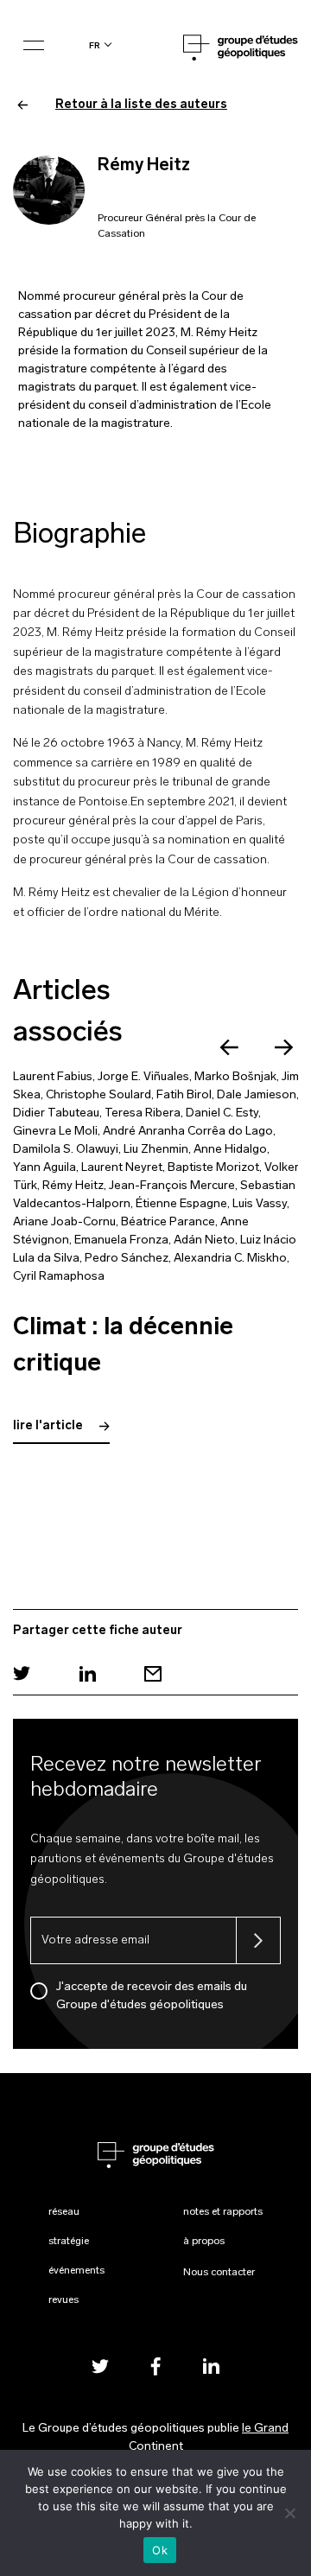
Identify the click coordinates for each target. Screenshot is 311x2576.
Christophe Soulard (98, 1095)
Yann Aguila (44, 1168)
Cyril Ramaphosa (59, 1277)
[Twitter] (22, 1673)
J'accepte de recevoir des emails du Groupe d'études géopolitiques (152, 1996)
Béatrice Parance (168, 1222)
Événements (76, 2271)
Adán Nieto (204, 1240)
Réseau (64, 2212)
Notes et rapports (223, 2212)
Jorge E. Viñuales (143, 1077)
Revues (63, 2300)
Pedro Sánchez (127, 1259)
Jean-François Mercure (172, 1186)
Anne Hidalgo (230, 1150)
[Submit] (258, 1940)
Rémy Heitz (73, 1186)
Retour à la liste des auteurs (141, 105)
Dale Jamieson (257, 1095)
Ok (160, 2550)
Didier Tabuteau (56, 1113)
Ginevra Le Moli (55, 1132)
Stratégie (69, 2242)
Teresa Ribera (143, 1113)
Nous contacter (219, 2273)
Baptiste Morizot (213, 1168)
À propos (204, 2242)
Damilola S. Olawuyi (66, 1150)
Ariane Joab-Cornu (64, 1222)
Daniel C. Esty (222, 1113)
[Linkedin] (87, 1673)
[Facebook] (155, 2366)
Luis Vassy (260, 1204)
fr (95, 45)
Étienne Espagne (181, 1204)
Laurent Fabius (53, 1077)
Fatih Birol (184, 1095)
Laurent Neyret (122, 1168)
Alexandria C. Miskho (230, 1259)
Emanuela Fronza (121, 1240)
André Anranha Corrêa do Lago (188, 1132)
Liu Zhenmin (156, 1150)
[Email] (153, 1673)
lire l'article (49, 1426)
